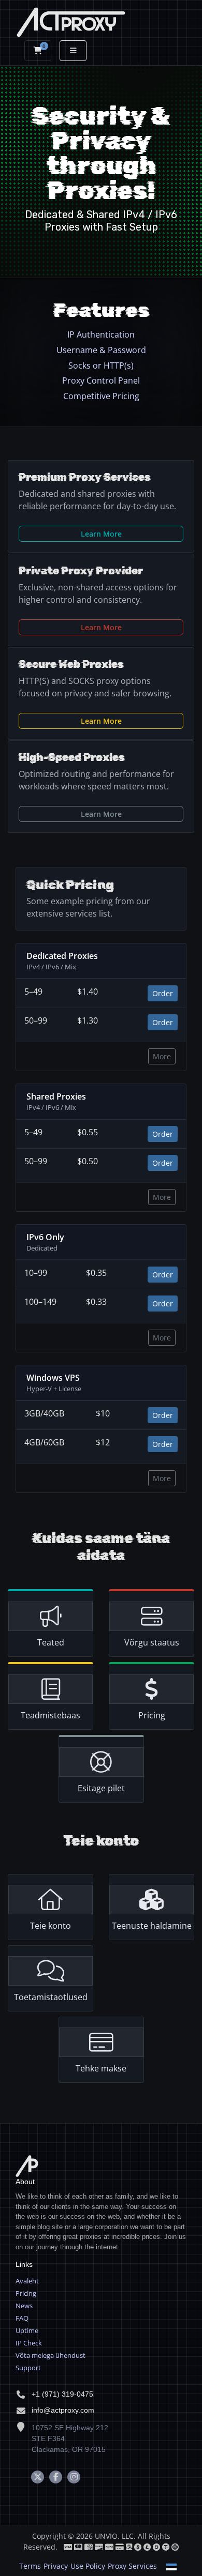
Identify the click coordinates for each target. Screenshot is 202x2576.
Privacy (56, 2566)
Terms (30, 2566)
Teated (51, 1642)
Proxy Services (132, 2566)
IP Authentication (101, 334)
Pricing (152, 1715)
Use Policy (88, 2566)
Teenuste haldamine (152, 1926)
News (24, 2306)
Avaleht (27, 2281)
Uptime (27, 2330)
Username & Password (101, 350)
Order (163, 993)
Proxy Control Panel (101, 380)
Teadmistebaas (51, 1715)
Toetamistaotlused (51, 1997)
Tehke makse (101, 2068)
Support (28, 2368)
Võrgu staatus (152, 1642)
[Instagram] (74, 2477)
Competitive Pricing (101, 396)
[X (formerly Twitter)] (38, 2477)
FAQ (22, 2318)
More (162, 1056)
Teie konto (51, 1926)
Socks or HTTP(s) (101, 365)
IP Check (29, 2343)
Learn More (101, 534)
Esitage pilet (101, 1788)
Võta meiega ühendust (51, 2355)
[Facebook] (56, 2477)
